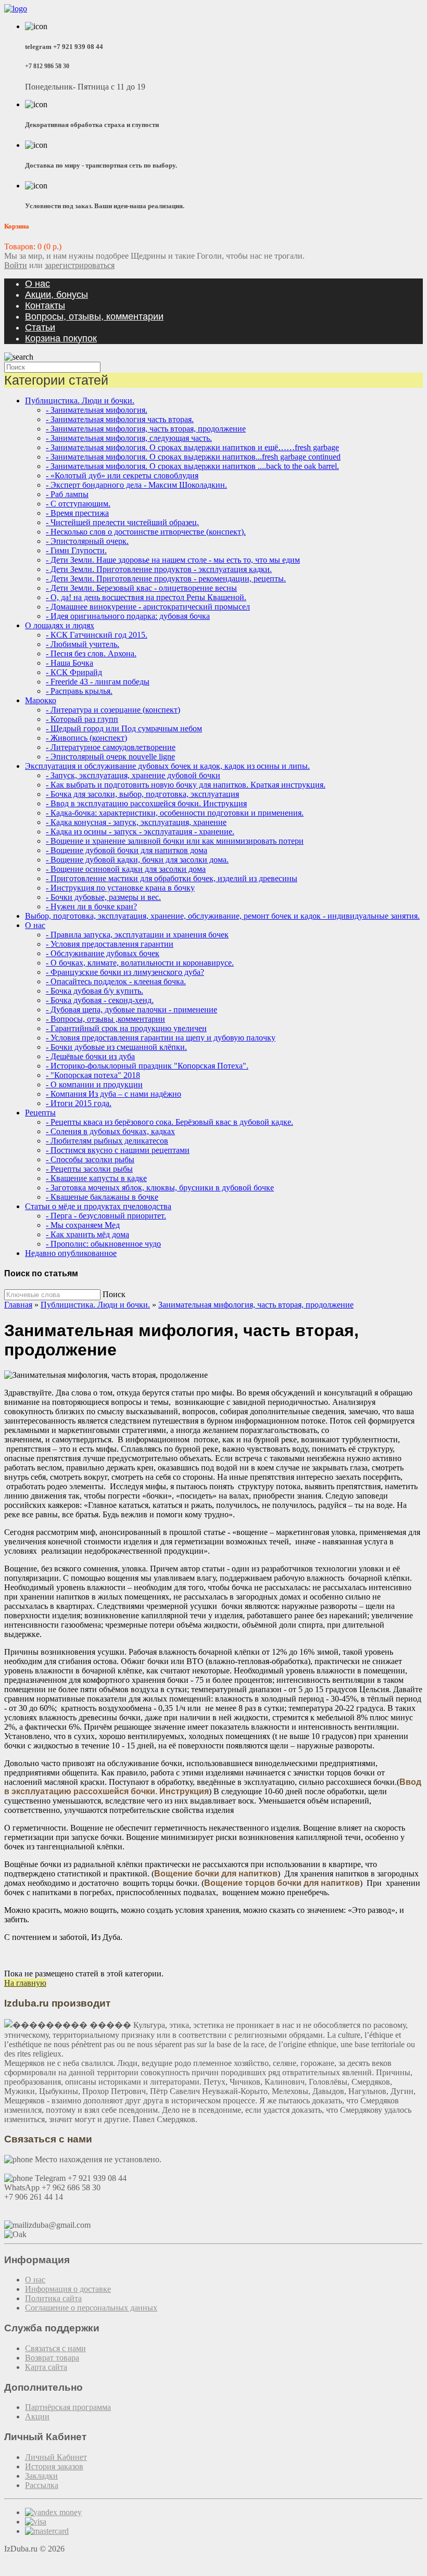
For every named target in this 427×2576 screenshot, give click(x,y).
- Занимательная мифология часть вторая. (120, 419)
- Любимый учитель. (83, 644)
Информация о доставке (68, 2289)
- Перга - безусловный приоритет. (106, 1216)
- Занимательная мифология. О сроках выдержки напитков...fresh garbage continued (193, 457)
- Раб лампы (67, 494)
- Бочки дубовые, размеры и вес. (103, 897)
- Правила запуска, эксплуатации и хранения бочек (137, 935)
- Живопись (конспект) (86, 738)
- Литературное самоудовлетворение (111, 747)
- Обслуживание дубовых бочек (103, 953)
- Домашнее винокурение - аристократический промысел (148, 607)
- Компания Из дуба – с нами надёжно (114, 1094)
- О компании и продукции (94, 1084)
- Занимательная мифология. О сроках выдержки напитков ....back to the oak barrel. (192, 466)
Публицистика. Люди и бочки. (80, 401)
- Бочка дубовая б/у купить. (95, 991)
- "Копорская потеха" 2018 (93, 1075)
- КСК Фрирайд (74, 672)
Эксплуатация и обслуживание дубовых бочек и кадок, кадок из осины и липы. (167, 766)
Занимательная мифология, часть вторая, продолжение (256, 1305)
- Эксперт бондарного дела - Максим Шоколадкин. (136, 485)
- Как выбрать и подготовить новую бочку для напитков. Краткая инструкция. (186, 785)
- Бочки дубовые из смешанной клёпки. (116, 1047)
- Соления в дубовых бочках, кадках (110, 1131)
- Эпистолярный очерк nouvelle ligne (110, 757)
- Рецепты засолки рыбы (89, 1169)
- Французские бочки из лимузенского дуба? (125, 972)
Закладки (41, 2476)
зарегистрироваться (80, 265)
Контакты (45, 306)
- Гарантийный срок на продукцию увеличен (126, 1028)
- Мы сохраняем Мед (83, 1225)
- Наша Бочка (70, 663)
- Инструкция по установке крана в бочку (120, 888)
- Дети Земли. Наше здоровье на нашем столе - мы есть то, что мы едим (173, 560)
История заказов (54, 2466)
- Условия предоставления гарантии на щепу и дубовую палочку (161, 1038)
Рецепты (40, 1113)
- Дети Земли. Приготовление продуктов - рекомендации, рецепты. (166, 579)
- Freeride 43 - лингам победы (98, 682)
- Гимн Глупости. (76, 550)
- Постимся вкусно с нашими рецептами (118, 1150)
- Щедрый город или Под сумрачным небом (124, 728)
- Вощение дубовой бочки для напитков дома (127, 850)
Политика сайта (53, 2298)
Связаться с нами (55, 2348)
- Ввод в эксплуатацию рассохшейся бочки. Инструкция (146, 803)
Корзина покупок (61, 338)
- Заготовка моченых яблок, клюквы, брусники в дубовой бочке (160, 1188)
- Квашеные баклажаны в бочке (102, 1197)
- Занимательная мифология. (97, 410)
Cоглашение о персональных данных (91, 2308)
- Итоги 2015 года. (79, 1103)
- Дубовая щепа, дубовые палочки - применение (131, 1010)
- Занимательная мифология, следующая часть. (129, 438)
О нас (37, 284)
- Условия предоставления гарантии (110, 944)
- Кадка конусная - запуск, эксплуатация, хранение (136, 822)
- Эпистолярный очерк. (87, 541)
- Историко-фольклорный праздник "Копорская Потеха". (147, 1066)
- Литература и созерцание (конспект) (113, 710)
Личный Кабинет (56, 2457)
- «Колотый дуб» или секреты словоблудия (122, 475)
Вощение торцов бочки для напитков (282, 1883)
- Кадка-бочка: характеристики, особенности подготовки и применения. (175, 813)
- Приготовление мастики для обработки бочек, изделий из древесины (172, 878)
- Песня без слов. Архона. (91, 653)
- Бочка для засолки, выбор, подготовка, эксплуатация (142, 794)
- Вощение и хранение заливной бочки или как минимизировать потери (175, 841)
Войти (16, 265)
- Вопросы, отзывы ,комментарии (105, 1019)
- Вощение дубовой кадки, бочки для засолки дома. (137, 860)
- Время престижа (77, 513)
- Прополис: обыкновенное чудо (103, 1244)
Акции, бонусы (56, 295)
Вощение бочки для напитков (216, 1874)
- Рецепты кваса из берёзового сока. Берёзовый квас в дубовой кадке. (169, 1122)
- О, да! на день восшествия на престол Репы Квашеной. (146, 597)
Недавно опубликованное (71, 1253)
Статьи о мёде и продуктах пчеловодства (98, 1206)
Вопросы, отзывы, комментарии (94, 316)
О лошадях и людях (60, 625)
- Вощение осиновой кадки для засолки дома (126, 869)
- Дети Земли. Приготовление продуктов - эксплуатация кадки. (159, 569)
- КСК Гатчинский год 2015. (97, 635)
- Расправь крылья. (79, 691)
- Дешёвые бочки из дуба (90, 1056)
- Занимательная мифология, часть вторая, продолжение (146, 429)
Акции (37, 2416)
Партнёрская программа (68, 2407)
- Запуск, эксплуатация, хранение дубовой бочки (133, 775)
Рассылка (42, 2485)
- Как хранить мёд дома (87, 1234)
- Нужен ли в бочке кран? (91, 906)
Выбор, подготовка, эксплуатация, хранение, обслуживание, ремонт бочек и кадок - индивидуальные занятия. (222, 916)
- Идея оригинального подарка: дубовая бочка (128, 616)
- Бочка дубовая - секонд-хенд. (100, 1000)
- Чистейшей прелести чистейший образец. (122, 522)
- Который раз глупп (82, 719)
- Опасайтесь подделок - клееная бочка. (116, 981)
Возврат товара (52, 2358)
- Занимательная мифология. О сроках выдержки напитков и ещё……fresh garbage (192, 447)
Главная (18, 1305)
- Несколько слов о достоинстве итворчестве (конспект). (146, 532)
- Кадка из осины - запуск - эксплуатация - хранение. (140, 832)
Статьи (40, 327)
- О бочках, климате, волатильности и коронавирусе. (140, 963)
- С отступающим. (78, 504)
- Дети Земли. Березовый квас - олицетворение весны (141, 588)
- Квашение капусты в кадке (96, 1178)
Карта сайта (46, 2367)
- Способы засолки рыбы (90, 1159)
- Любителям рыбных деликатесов (107, 1141)
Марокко (41, 700)
